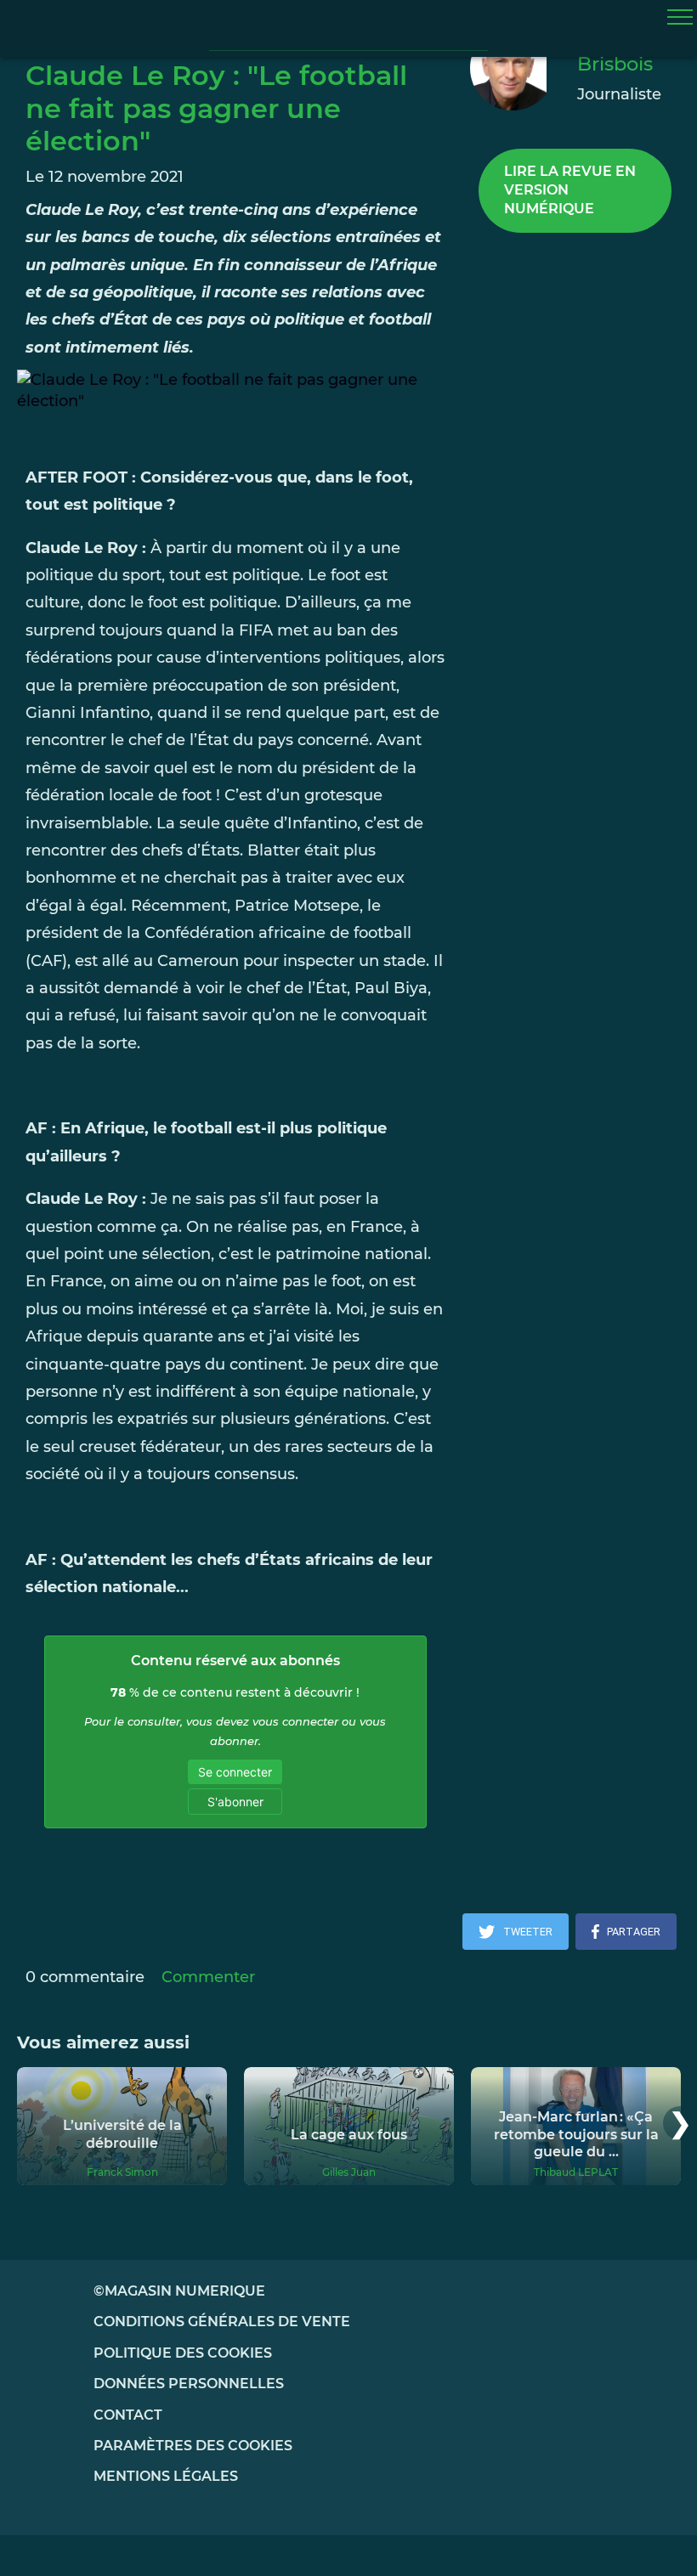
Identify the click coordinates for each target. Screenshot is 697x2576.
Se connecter (235, 1772)
